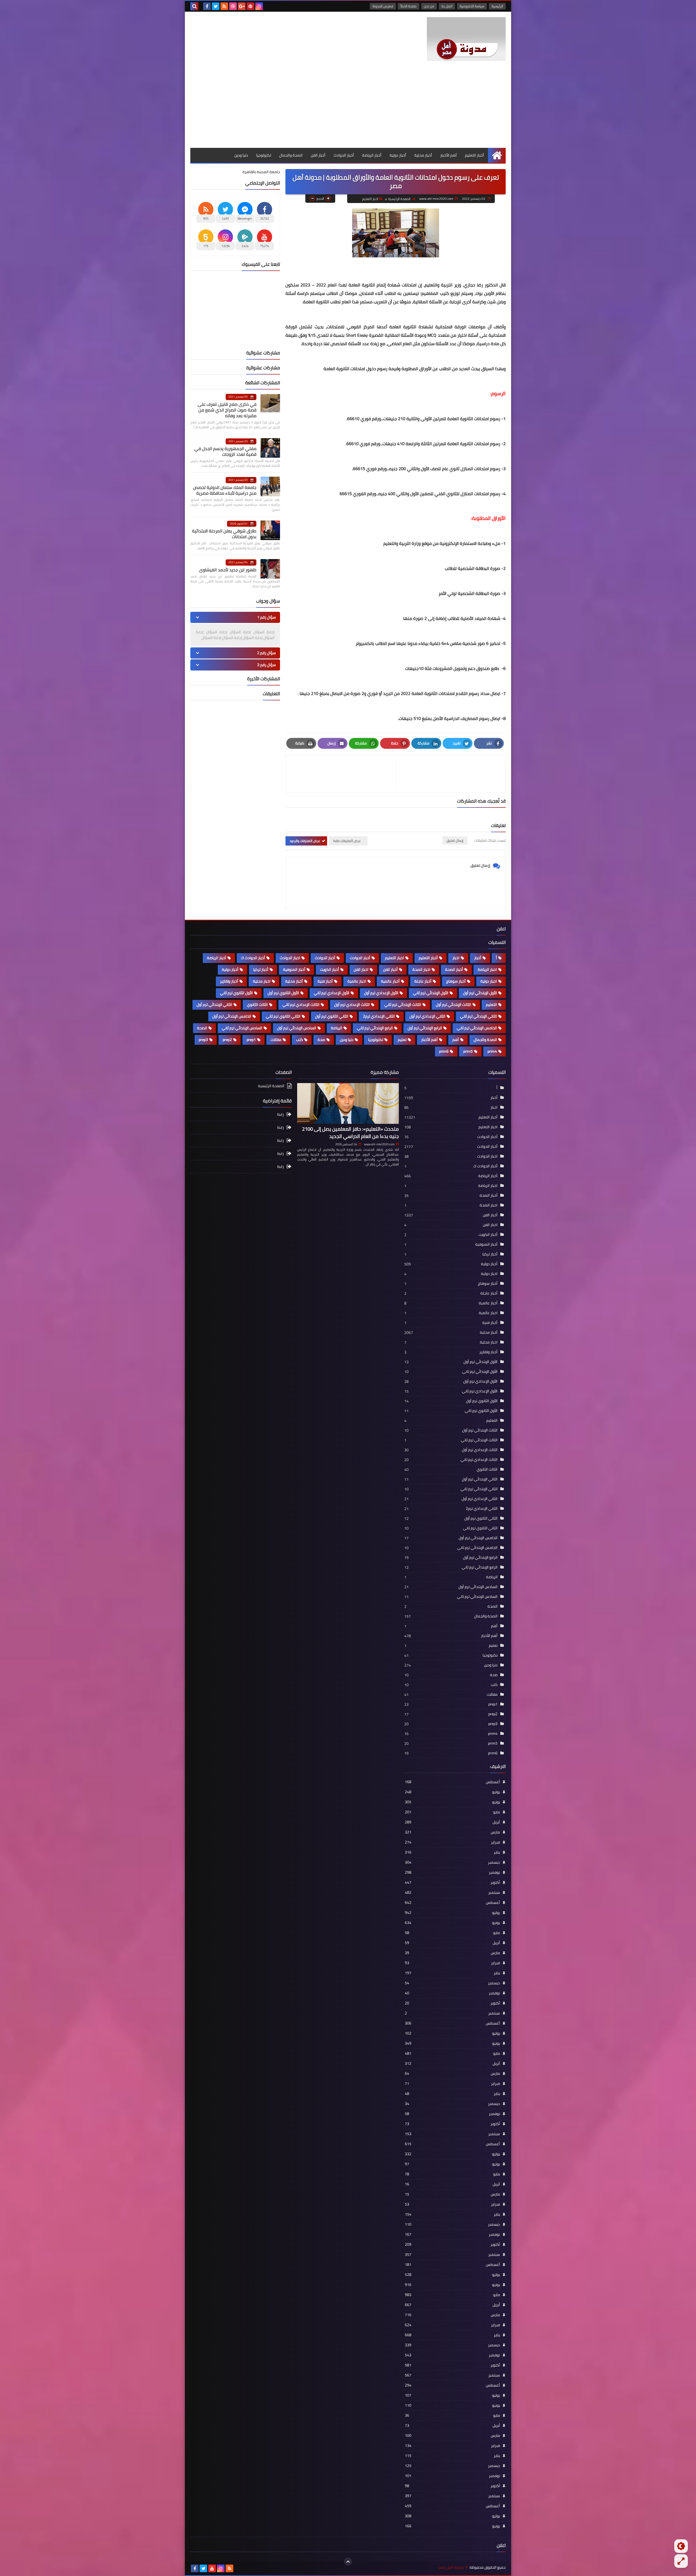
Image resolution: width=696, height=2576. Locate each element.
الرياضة (337, 1028)
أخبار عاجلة (423, 981)
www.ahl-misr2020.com (379, 1144)
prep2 (227, 1040)
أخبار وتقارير (229, 981)
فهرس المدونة (383, 6)
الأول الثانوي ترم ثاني (236, 993)
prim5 (468, 1051)
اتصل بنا (447, 6)
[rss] (224, 6)
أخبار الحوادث (344, 155)
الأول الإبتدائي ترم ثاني (431, 993)
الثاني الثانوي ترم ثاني (283, 1016)
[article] (343, 774)
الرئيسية (497, 6)
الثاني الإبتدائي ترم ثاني (478, 1016)
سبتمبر (452, 1892)
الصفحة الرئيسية (399, 199)
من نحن (429, 6)
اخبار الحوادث (290, 958)
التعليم (491, 1005)
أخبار (478, 958)
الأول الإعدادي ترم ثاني (332, 993)
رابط (281, 1115)
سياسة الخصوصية (472, 6)
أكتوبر (452, 1882)
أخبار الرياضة (372, 155)
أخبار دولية (398, 155)
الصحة (202, 1028)
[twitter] (216, 6)
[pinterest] (250, 6)
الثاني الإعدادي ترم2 (379, 1016)
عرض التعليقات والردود (305, 841)
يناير (452, 1852)
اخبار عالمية (357, 981)
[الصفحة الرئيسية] (497, 155)
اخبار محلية (262, 981)
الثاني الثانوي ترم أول (332, 1016)
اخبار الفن (361, 969)
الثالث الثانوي (257, 1005)
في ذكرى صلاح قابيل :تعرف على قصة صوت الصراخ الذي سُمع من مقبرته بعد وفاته (227, 410)
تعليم (402, 1040)
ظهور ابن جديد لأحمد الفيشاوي (228, 570)
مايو (452, 1812)
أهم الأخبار (448, 155)
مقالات (276, 1040)
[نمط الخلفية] (681, 2561)
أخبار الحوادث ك (253, 958)
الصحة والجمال (291, 155)
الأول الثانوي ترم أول (283, 993)
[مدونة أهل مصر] (466, 39)
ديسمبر (452, 1862)
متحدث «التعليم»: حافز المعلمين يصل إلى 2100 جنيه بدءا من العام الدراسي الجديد (350, 1133)
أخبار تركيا (261, 969)
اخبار (456, 958)
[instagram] (259, 6)
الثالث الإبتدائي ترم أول (453, 1005)
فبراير (452, 1842)
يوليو (452, 1792)
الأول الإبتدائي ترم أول (480, 993)
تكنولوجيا (264, 155)
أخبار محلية (423, 155)
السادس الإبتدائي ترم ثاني (242, 1028)
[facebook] (207, 6)
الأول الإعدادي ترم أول (381, 993)
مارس (452, 1832)
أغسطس (452, 1782)
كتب (299, 1040)
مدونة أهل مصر (451, 2567)
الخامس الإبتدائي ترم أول (232, 1016)
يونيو (452, 1802)
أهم (456, 1040)
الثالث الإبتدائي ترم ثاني (403, 1005)
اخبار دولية (489, 981)
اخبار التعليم (394, 958)
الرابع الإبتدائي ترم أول (425, 1028)
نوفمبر (452, 1872)
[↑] (348, 2562)
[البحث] (194, 6)
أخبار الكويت (330, 969)
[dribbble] (233, 6)
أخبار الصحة (454, 969)
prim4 (492, 1051)
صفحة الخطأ (408, 6)
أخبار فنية (325, 981)
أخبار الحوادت (360, 958)
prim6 (444, 1051)
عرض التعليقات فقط (347, 841)
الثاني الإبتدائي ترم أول (214, 1005)
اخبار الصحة (421, 969)
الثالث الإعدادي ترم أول (352, 1005)
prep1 (251, 1040)
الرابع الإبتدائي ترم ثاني (375, 1028)
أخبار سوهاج (456, 981)
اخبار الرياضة (487, 969)
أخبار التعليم (474, 155)
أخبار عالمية (390, 981)
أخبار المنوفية (294, 969)
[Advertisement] (348, 107)
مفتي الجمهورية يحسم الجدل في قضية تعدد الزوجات (225, 451)
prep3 (203, 1040)
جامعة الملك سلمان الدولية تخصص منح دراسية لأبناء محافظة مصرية (225, 490)
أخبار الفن (318, 155)
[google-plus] (242, 6)
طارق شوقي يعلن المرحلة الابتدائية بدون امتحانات (224, 534)
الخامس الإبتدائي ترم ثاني (477, 1028)
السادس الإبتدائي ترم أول (297, 1028)
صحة (321, 1040)
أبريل (452, 1822)
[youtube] (212, 2568)
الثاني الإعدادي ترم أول (427, 1016)
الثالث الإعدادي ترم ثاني (301, 1005)
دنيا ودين (241, 155)
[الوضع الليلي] (681, 2546)
